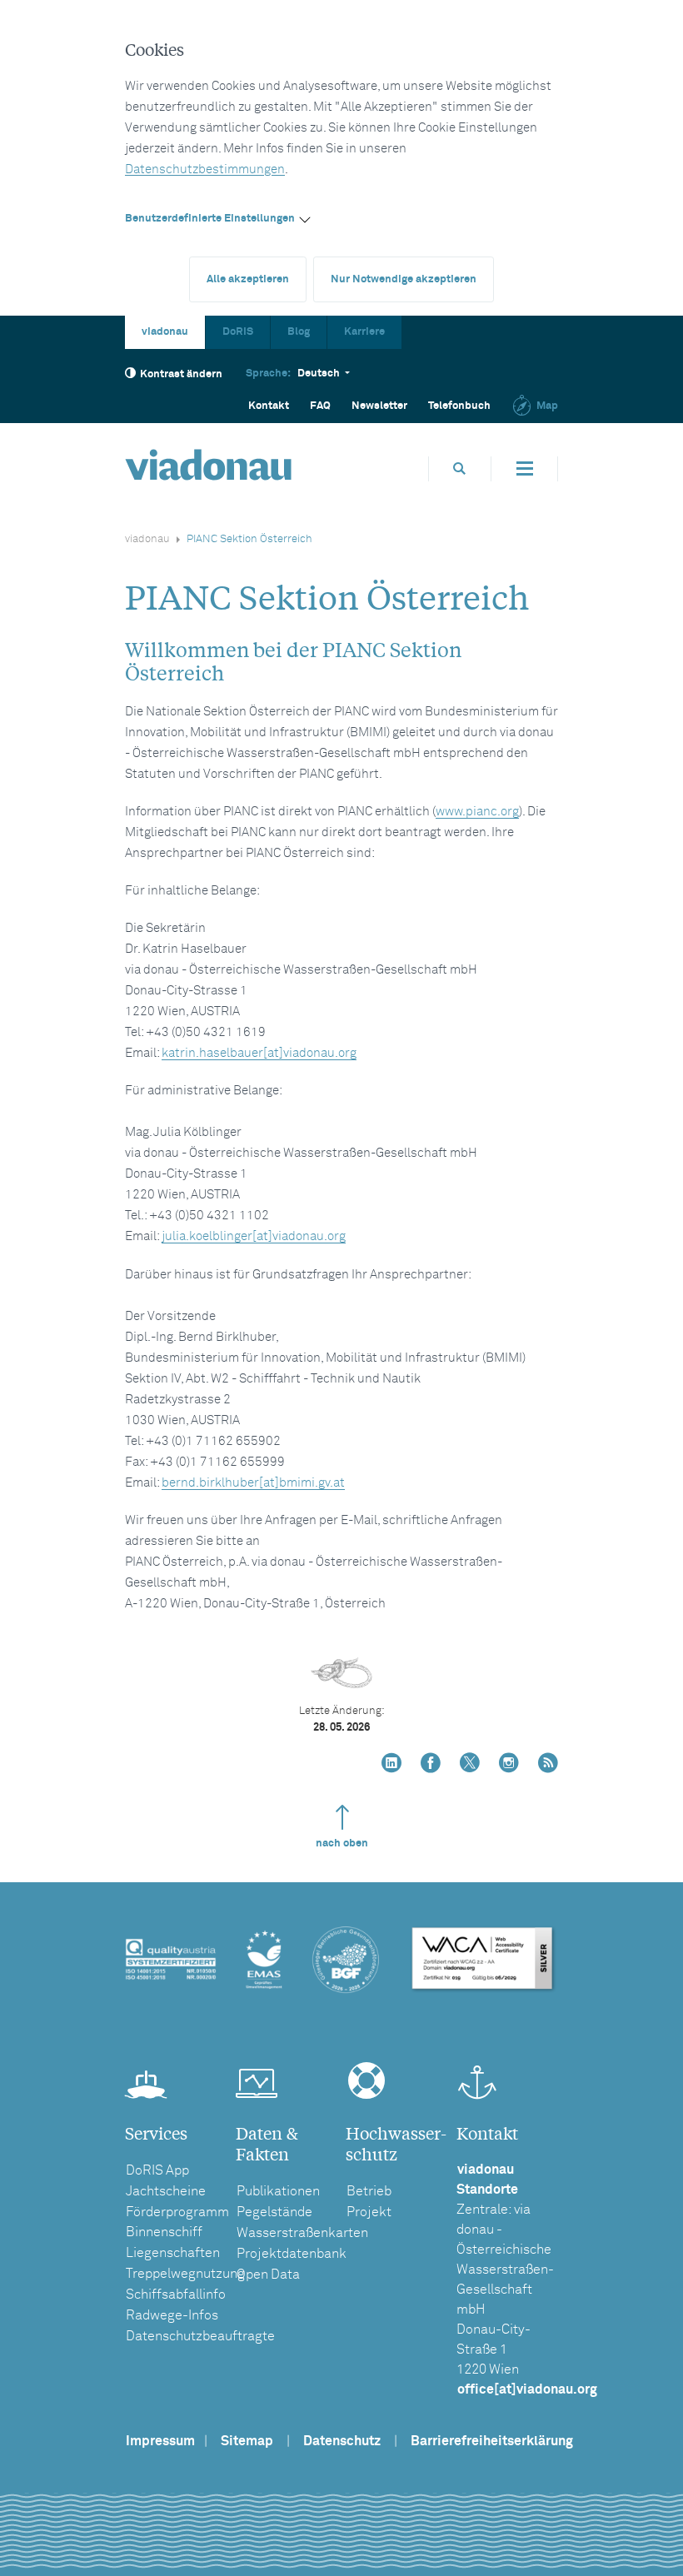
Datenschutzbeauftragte (200, 2336)
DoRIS (238, 332)
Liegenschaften (173, 2253)
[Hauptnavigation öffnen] (525, 469)
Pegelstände (274, 2212)
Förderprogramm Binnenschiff (177, 2222)
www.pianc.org (477, 812)
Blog (299, 332)
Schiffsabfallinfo (176, 2294)
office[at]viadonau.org (527, 2389)
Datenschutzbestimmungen (205, 169)
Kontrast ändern (181, 374)
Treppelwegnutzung (185, 2274)
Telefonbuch (459, 406)
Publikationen (278, 2191)
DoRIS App (157, 2170)
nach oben (342, 1844)
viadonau (165, 332)
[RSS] (548, 1764)
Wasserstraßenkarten (302, 2233)
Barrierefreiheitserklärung (492, 2441)
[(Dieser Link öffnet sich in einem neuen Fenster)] (391, 1764)
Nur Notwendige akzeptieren (404, 279)
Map (547, 406)
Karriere (364, 332)
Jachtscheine (166, 2191)
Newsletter (379, 406)
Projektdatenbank (292, 2254)
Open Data (268, 2275)
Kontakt (269, 406)
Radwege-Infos (172, 2315)
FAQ (320, 406)
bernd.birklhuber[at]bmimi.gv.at (253, 1483)
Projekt (369, 2212)
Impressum (160, 2441)
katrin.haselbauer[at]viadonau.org (259, 1053)
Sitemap (247, 2441)
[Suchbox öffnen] (460, 468)
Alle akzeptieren (248, 279)
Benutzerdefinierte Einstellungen (210, 219)
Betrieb (369, 2191)
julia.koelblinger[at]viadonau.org (254, 1236)
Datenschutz (342, 2441)
